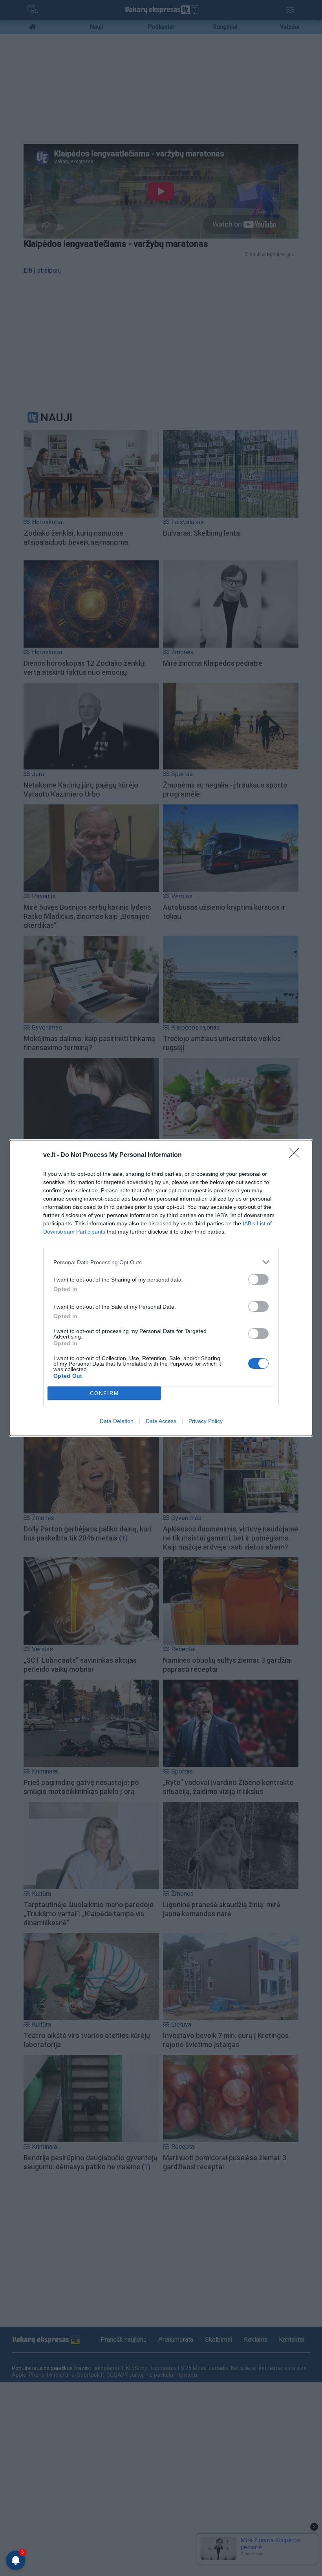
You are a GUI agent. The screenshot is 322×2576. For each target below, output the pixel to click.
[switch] (258, 1279)
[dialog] (161, 1288)
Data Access (161, 1421)
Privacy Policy (206, 1421)
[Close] (297, 1155)
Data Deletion (117, 1421)
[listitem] (161, 1262)
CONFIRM (104, 1393)
